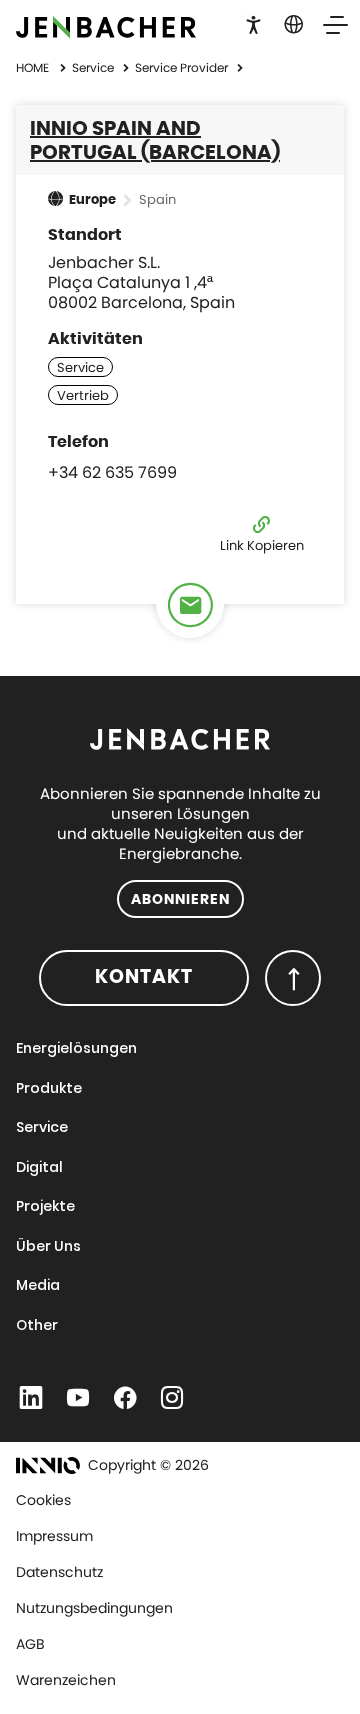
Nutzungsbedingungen (94, 1608)
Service (94, 67)
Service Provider (183, 67)
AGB (30, 1644)
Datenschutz (59, 1572)
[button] (253, 23)
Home (32, 67)
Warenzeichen (66, 1680)
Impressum (54, 1536)
